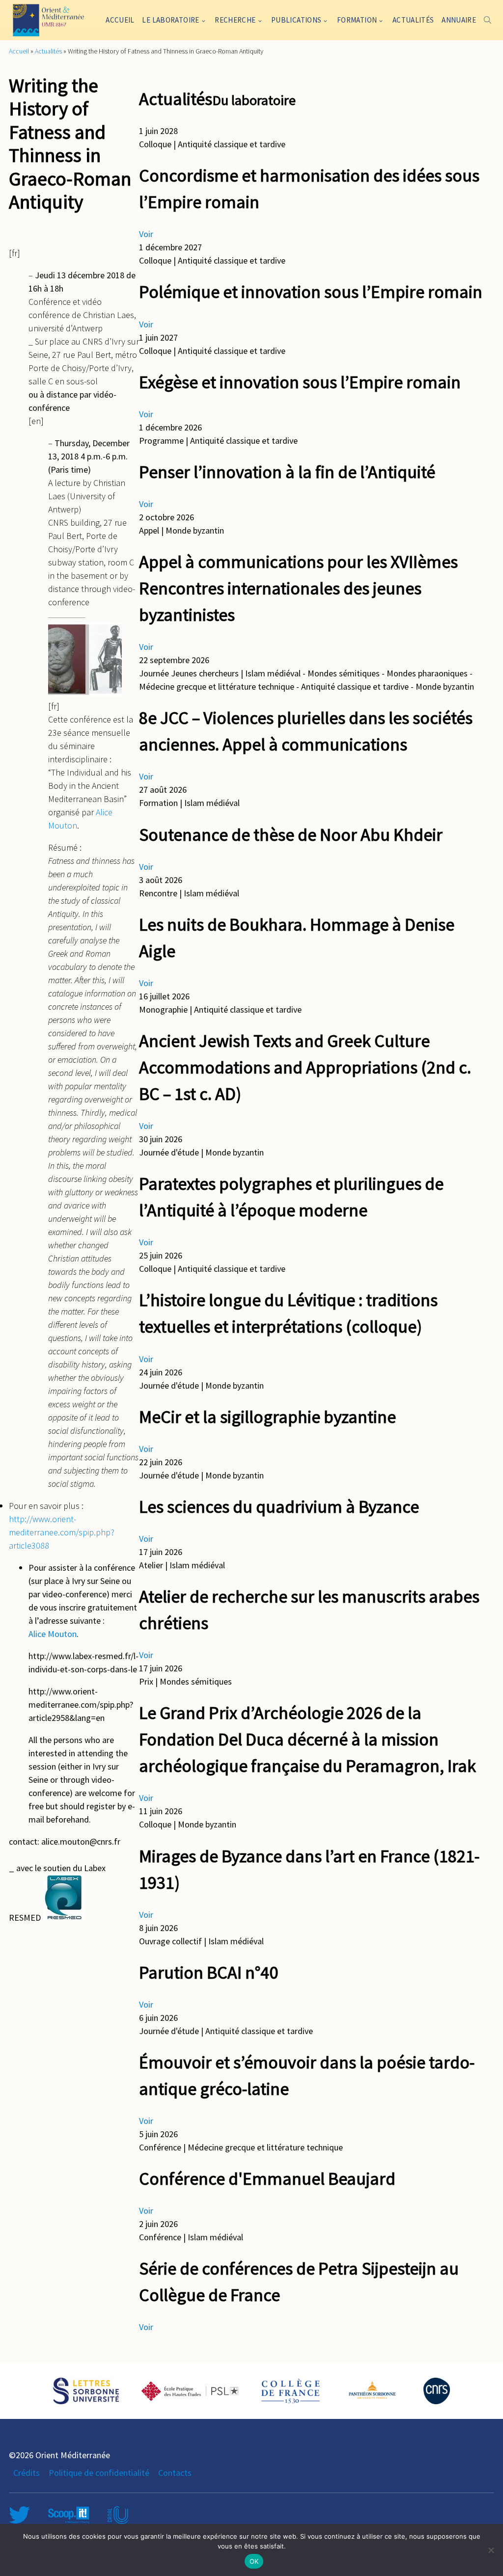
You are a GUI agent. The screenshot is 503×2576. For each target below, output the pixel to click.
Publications (296, 20)
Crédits (27, 2473)
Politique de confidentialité (99, 2473)
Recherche (235, 20)
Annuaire (459, 20)
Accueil (120, 20)
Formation (357, 20)
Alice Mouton (53, 1634)
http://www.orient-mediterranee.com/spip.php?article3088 (62, 1532)
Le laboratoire (170, 20)
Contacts (175, 2473)
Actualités (413, 20)
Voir (146, 234)
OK (254, 2561)
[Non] (491, 2550)
